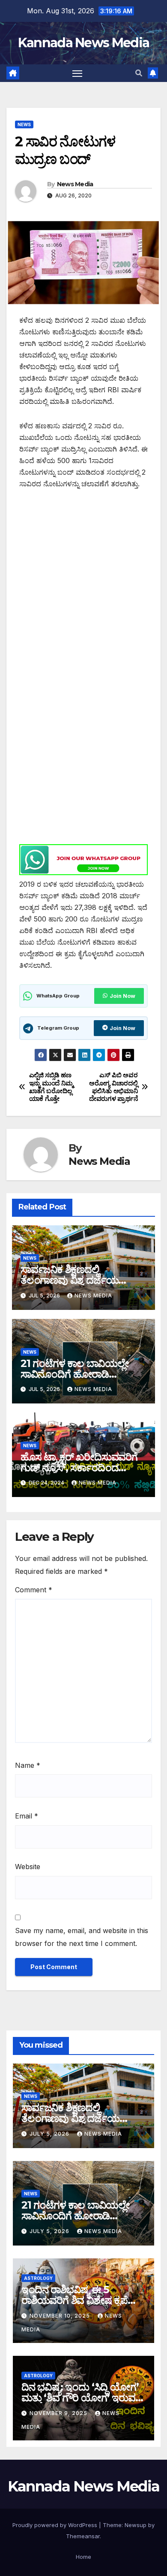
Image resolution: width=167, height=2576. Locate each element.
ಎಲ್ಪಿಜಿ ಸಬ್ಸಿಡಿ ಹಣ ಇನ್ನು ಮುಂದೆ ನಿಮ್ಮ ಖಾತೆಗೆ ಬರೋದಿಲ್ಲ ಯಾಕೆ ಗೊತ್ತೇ (51, 1087)
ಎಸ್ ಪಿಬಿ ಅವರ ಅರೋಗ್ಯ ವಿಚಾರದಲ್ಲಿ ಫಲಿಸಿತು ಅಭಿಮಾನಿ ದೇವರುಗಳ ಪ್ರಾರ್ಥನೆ (113, 1087)
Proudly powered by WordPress (56, 2525)
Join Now (122, 996)
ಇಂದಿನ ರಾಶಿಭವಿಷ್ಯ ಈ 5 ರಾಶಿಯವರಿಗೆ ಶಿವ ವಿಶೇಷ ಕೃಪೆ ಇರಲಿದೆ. (75, 2300)
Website (28, 1867)
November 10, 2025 (61, 2316)
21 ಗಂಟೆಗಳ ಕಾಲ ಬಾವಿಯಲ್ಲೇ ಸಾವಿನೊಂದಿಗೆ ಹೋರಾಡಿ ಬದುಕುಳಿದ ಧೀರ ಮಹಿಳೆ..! (75, 1374)
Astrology (38, 2278)
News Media (75, 184)
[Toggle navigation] (78, 73)
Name (28, 1765)
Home (83, 2557)
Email (27, 1816)
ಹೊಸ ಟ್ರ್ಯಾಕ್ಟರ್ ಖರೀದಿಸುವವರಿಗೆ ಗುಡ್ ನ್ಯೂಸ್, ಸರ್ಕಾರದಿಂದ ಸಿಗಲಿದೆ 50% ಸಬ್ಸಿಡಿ (79, 1468)
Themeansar (83, 2536)
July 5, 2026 (50, 2134)
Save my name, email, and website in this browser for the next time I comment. (82, 1937)
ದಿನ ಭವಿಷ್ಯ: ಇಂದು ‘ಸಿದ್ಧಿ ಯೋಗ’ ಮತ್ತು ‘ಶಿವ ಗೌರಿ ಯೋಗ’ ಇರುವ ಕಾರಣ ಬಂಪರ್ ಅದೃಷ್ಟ (80, 2398)
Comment (34, 1590)
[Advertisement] (83, 586)
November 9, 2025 (59, 2413)
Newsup (136, 2525)
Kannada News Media (83, 43)
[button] (139, 73)
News (24, 124)
